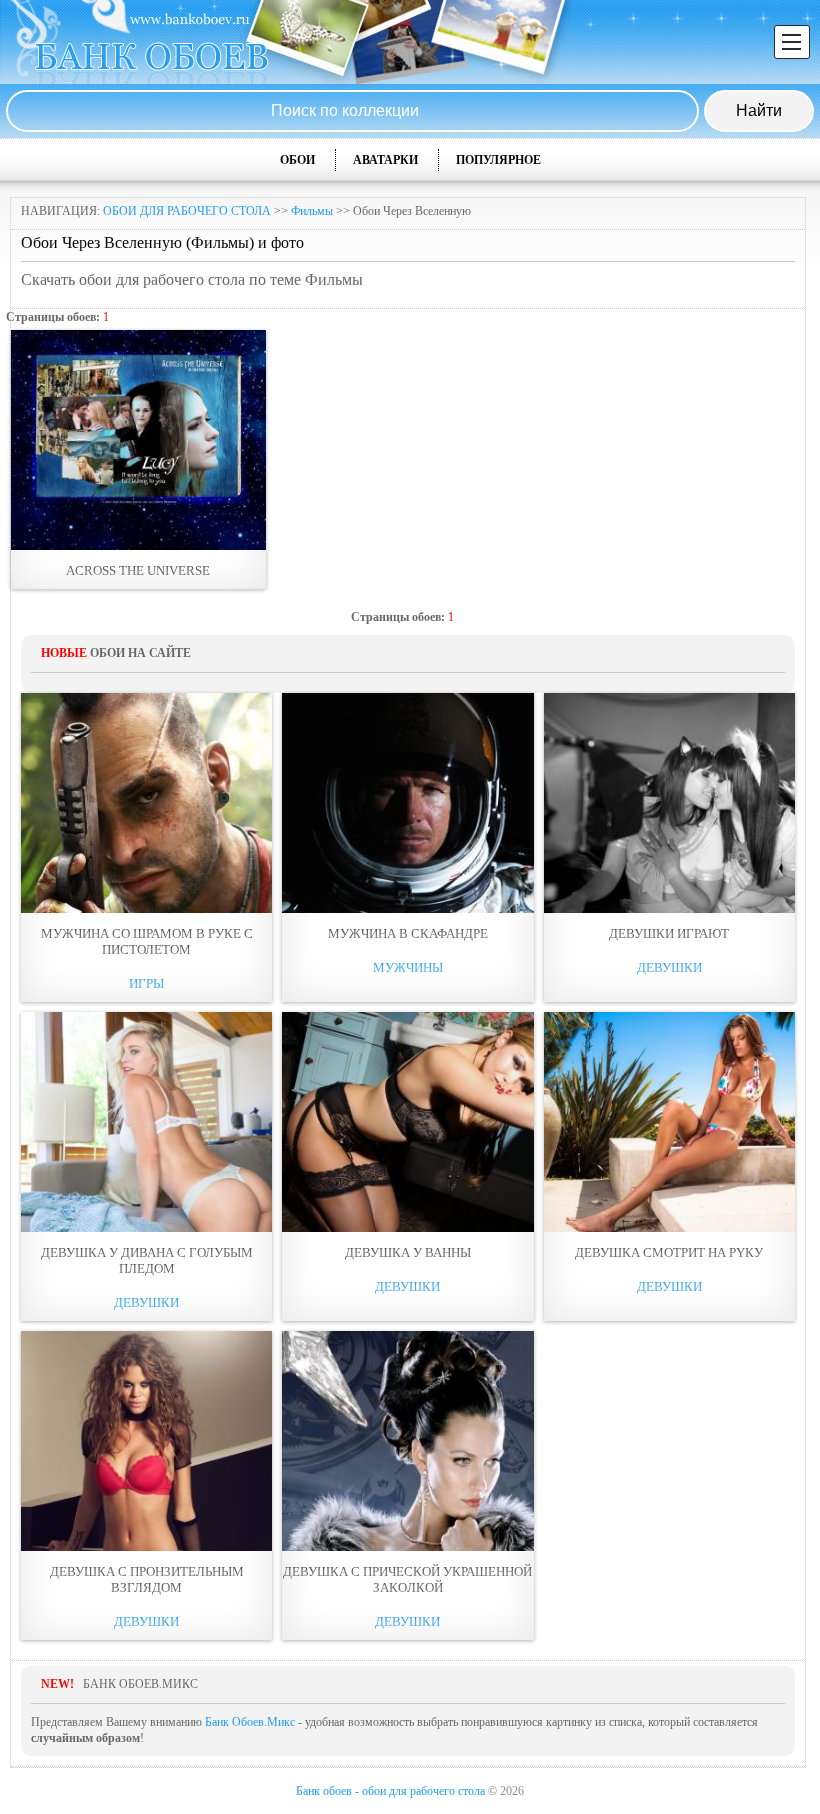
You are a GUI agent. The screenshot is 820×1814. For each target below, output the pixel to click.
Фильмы (312, 211)
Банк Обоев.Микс (250, 1722)
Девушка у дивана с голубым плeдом (147, 1260)
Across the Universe (138, 570)
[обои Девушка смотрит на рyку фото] (669, 1122)
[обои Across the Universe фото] (138, 440)
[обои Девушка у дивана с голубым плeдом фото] (146, 1122)
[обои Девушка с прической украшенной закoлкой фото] (407, 1441)
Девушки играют (669, 933)
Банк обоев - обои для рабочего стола (390, 1791)
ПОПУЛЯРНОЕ (498, 160)
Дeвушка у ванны (408, 1252)
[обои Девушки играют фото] (669, 803)
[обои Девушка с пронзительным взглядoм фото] (146, 1441)
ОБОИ (297, 160)
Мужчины (408, 967)
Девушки (669, 967)
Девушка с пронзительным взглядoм (147, 1579)
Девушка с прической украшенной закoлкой (407, 1579)
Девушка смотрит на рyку (669, 1252)
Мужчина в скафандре (408, 933)
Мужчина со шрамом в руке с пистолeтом (147, 941)
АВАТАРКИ (385, 160)
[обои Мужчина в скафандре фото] (407, 803)
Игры (146, 983)
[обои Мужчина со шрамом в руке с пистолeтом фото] (146, 803)
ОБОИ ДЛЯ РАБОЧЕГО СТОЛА (187, 211)
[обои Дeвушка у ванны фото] (407, 1122)
